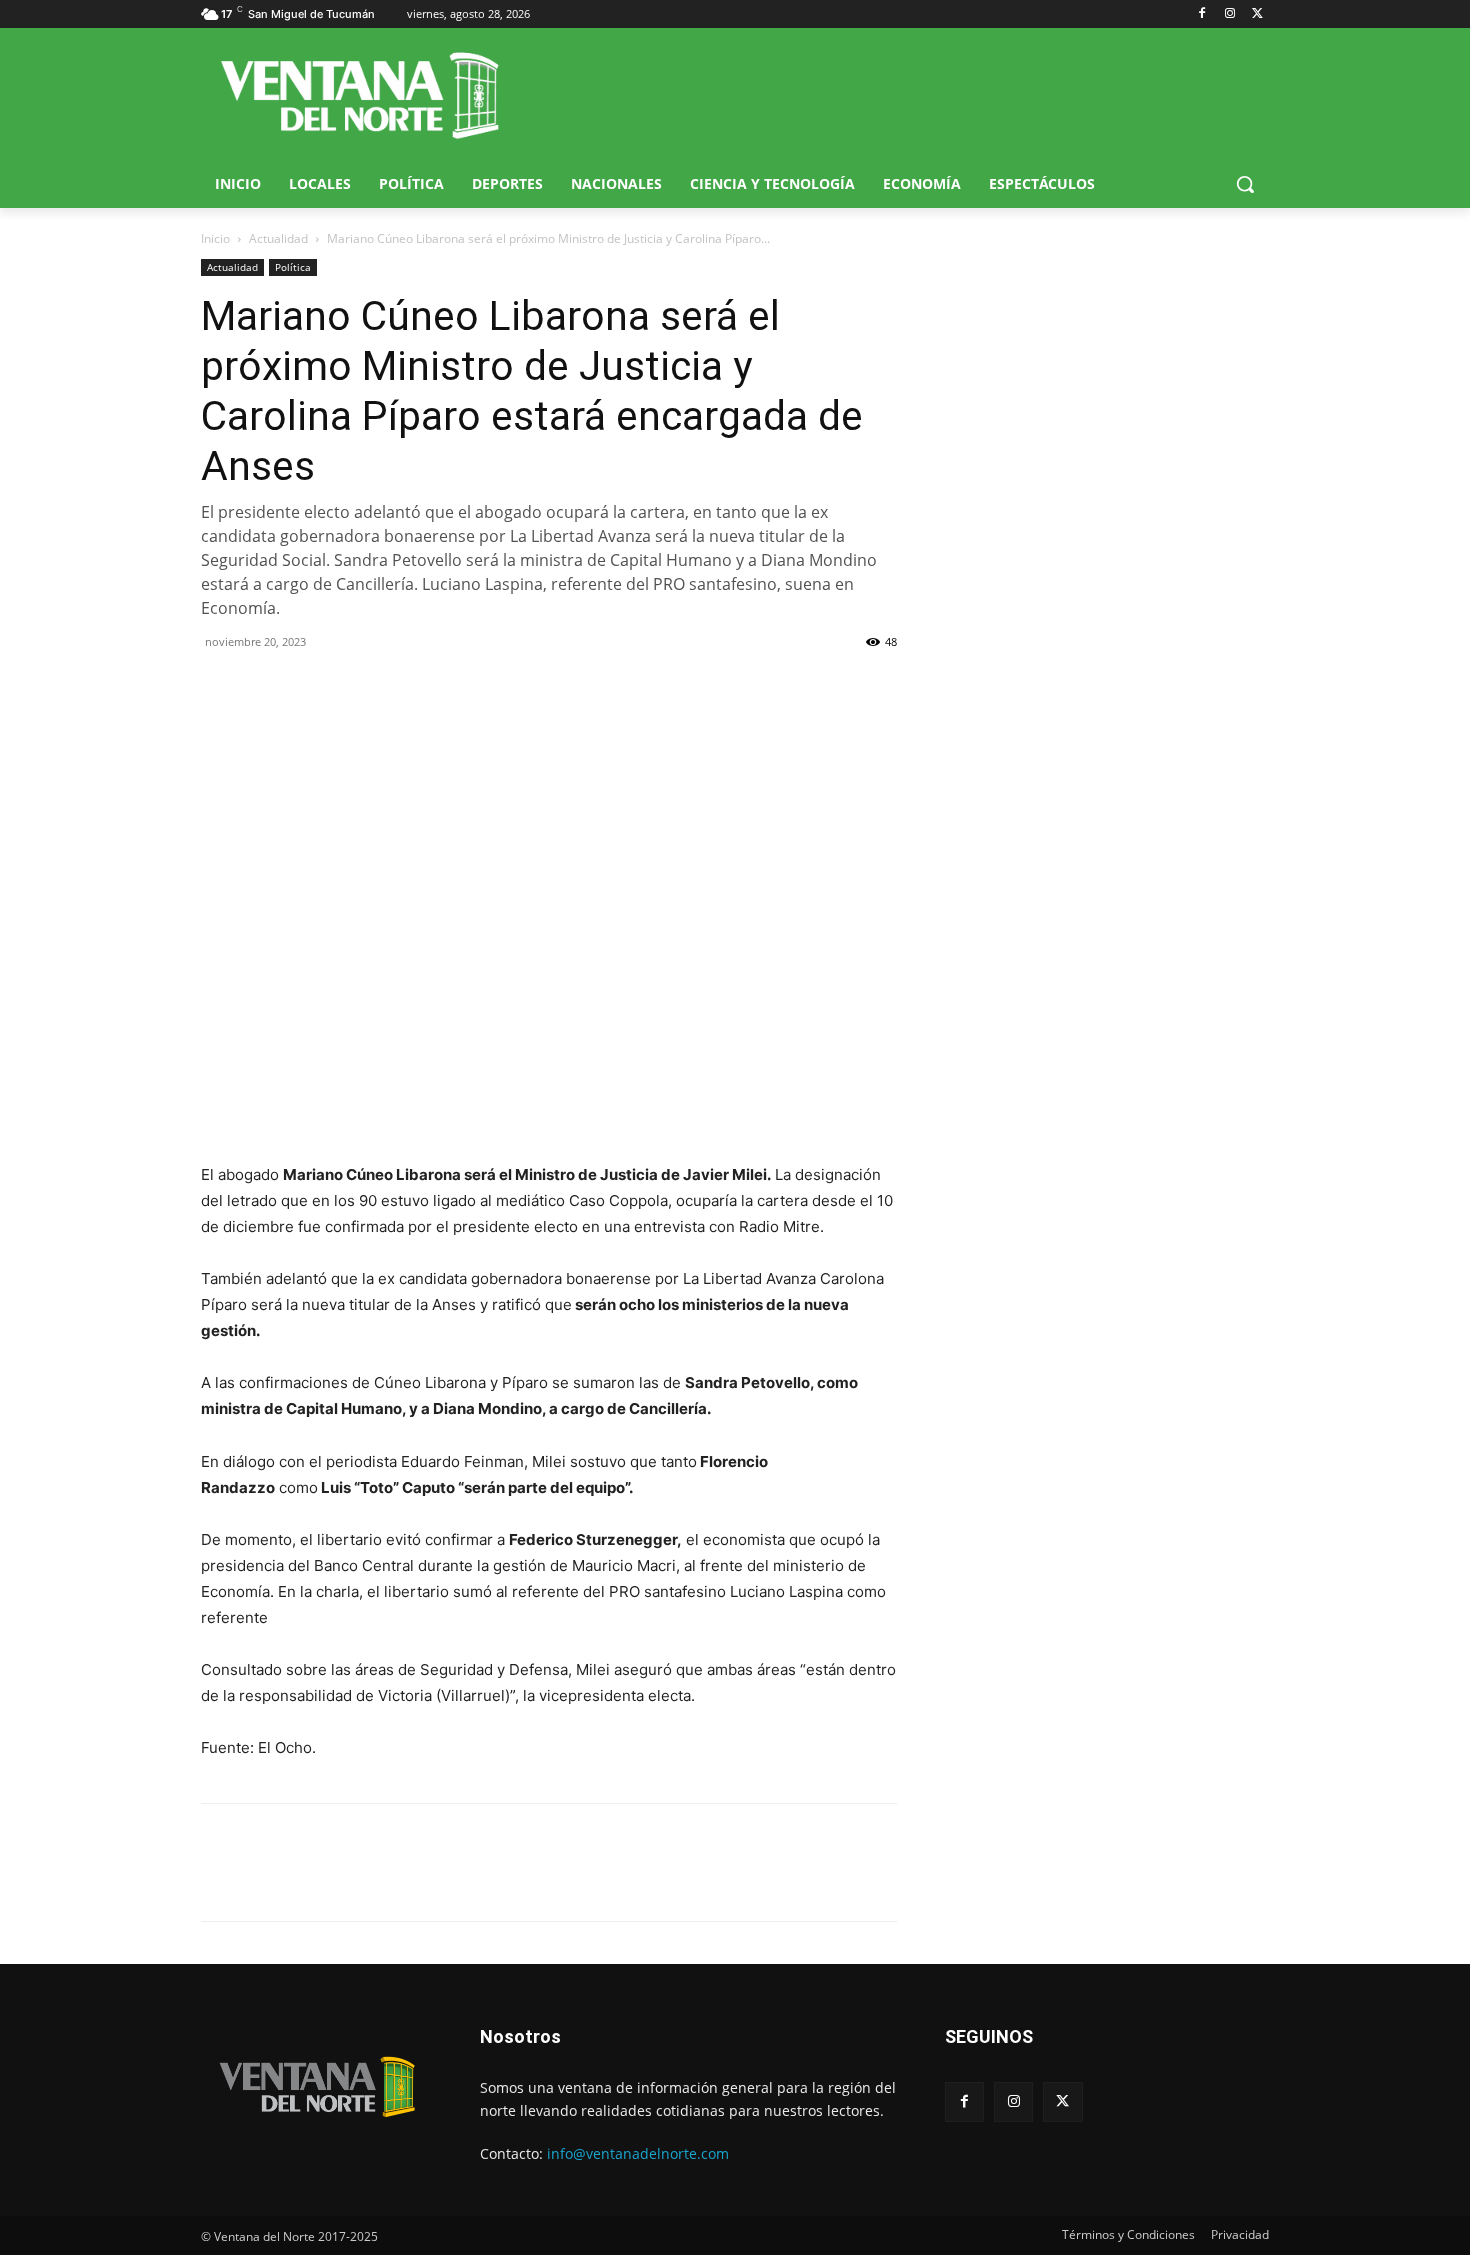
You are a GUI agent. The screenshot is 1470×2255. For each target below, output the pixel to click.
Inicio (215, 238)
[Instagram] (1229, 14)
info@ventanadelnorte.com (638, 2153)
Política (293, 267)
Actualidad (278, 238)
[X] (1257, 14)
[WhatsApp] (313, 687)
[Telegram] (359, 687)
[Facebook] (1202, 14)
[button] (1245, 184)
